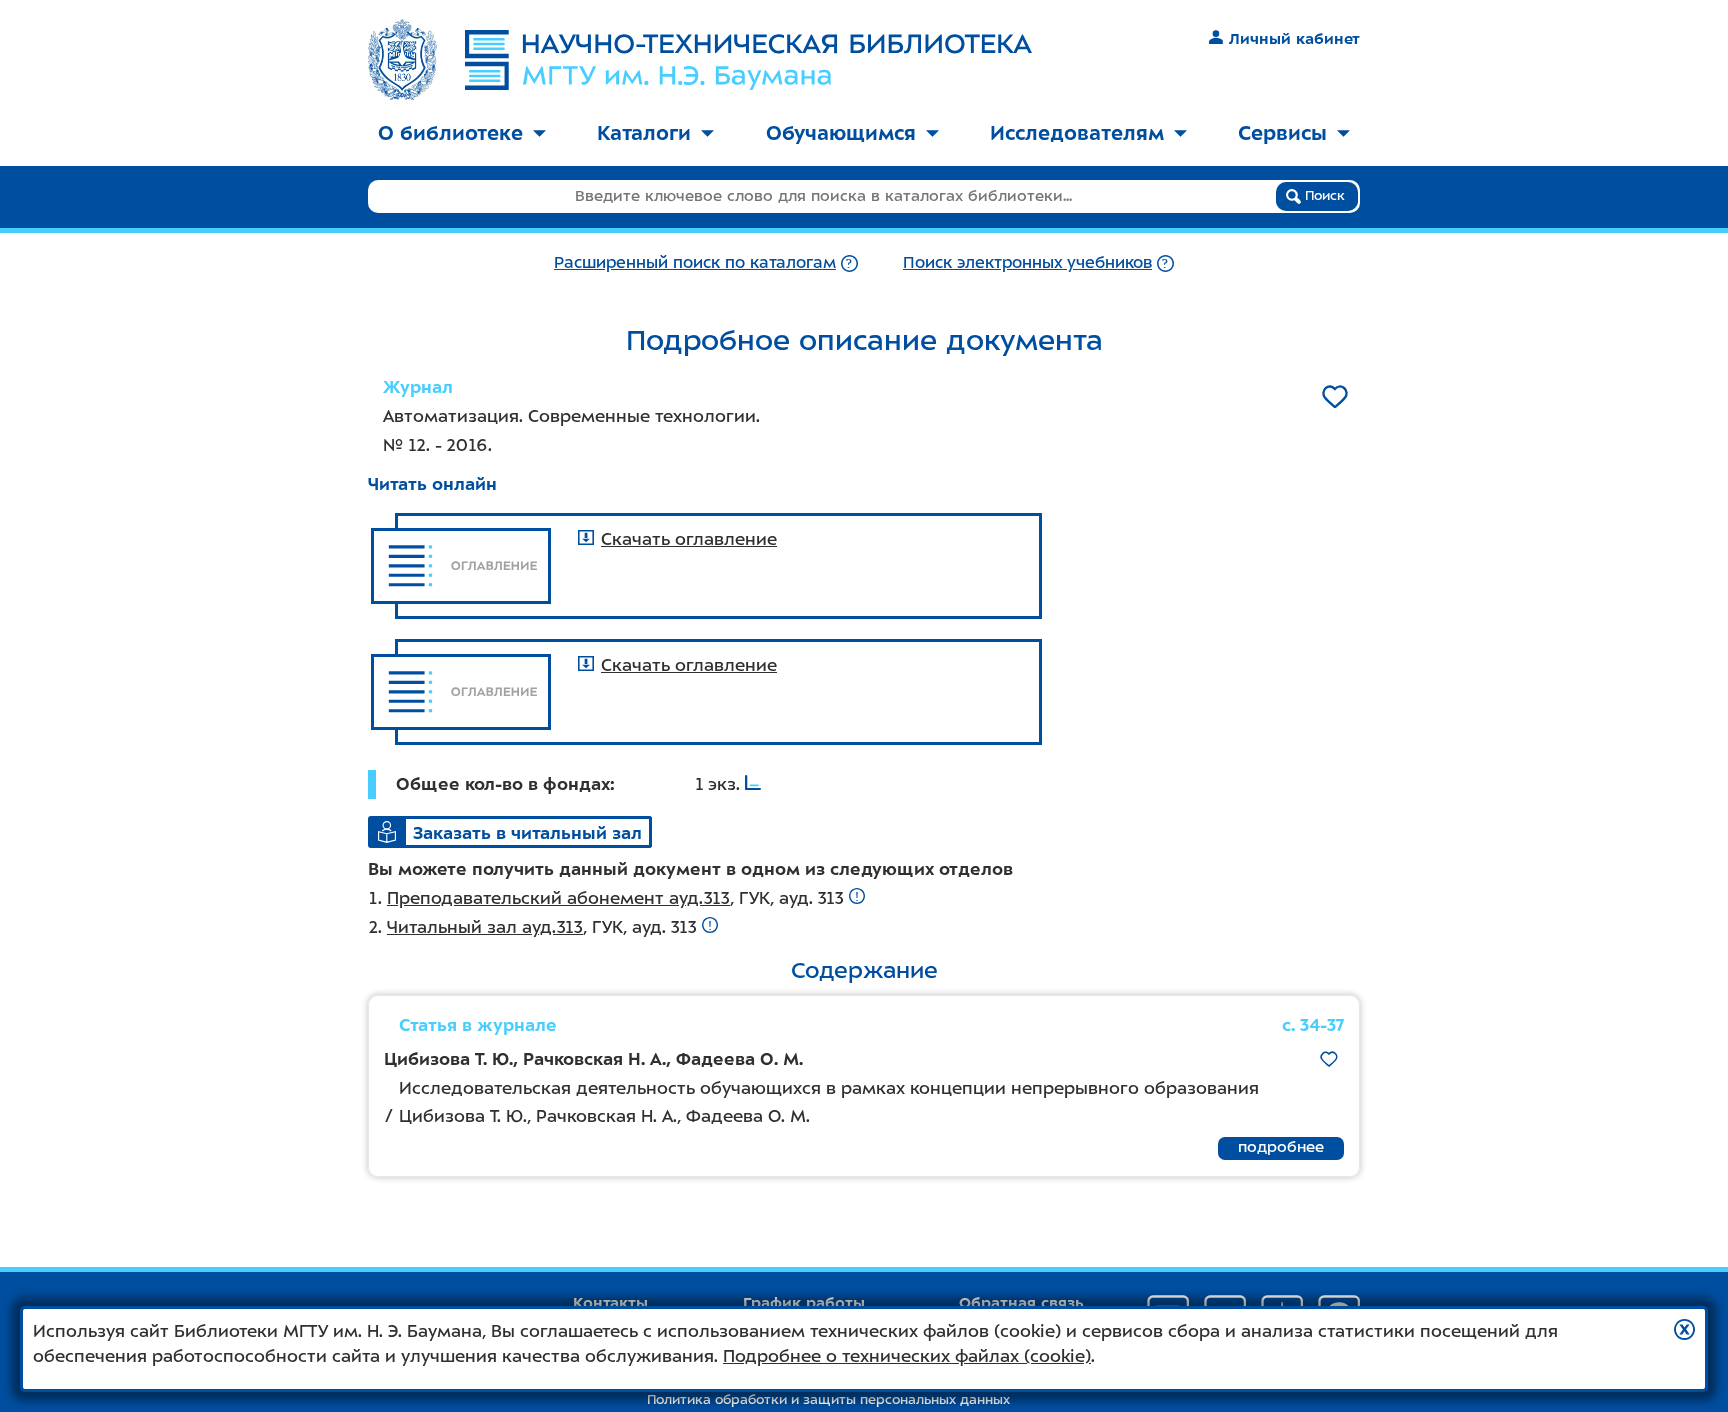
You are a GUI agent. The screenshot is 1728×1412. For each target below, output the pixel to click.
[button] (1684, 1329)
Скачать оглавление (689, 539)
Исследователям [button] (1077, 133)
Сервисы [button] (1282, 133)
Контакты (610, 1303)
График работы (804, 1303)
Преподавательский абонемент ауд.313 (558, 898)
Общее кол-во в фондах (503, 784)
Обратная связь (1021, 1303)
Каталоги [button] (644, 133)
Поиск (1323, 195)
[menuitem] (462, 134)
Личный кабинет (1294, 39)
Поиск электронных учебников (1027, 262)
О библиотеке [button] (450, 133)
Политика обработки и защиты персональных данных (828, 1399)
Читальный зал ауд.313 (485, 927)
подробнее (1281, 1147)
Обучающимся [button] (841, 133)
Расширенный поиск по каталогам (695, 262)
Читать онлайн (432, 484)
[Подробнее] (849, 262)
